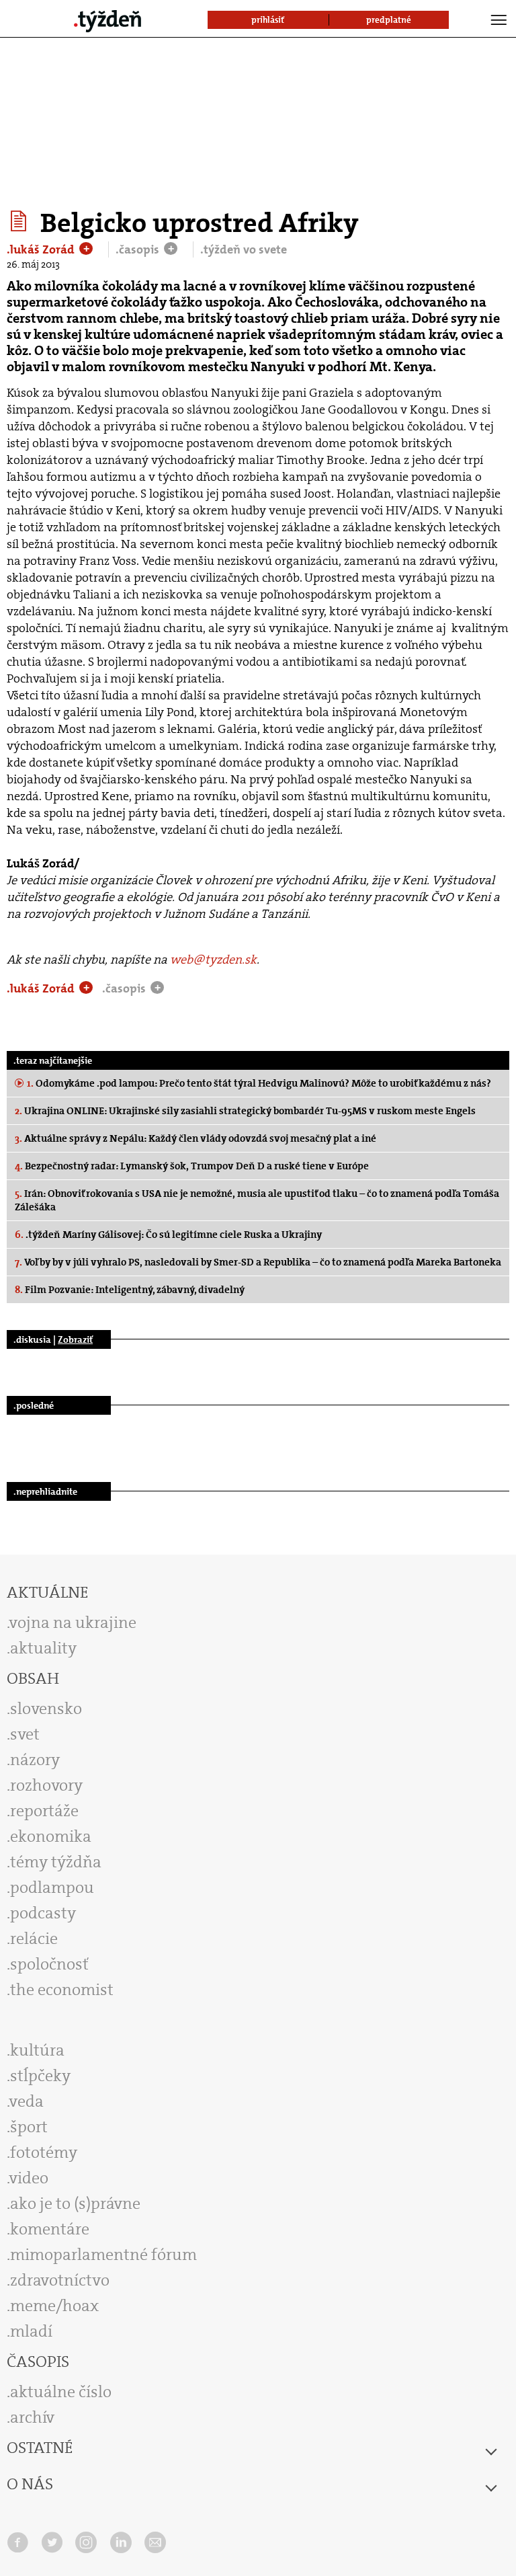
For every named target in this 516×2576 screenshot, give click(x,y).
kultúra (37, 2050)
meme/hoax (54, 2306)
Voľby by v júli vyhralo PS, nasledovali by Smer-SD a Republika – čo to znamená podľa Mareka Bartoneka (258, 1262)
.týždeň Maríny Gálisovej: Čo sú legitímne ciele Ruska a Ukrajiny (168, 1235)
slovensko (46, 1709)
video (29, 2178)
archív (32, 2417)
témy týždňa (56, 1862)
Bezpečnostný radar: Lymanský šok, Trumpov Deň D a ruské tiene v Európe (192, 1166)
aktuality (43, 1648)
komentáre (50, 2229)
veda (27, 2101)
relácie (34, 1939)
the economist (62, 1990)
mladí (31, 2331)
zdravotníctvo (60, 2280)
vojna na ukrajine (73, 1623)
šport (29, 2127)
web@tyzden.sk (213, 960)
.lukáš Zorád (42, 249)
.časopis (139, 249)
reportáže (44, 1811)
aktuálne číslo (61, 2392)
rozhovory (46, 1785)
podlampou (52, 1887)
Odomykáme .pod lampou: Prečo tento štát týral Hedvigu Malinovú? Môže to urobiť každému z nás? (259, 1083)
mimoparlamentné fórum (103, 2255)
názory (35, 1760)
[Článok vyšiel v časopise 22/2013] (20, 221)
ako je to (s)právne (75, 2203)
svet (25, 1734)
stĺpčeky (40, 2076)
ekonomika (51, 1836)
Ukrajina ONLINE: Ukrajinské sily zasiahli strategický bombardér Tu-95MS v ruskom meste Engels (245, 1111)
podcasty (43, 1913)
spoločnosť (49, 1964)
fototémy (44, 2152)
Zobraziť (75, 1339)
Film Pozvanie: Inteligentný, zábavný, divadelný (130, 1290)
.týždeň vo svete (244, 249)
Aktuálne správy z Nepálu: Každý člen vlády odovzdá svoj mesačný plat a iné (196, 1138)
